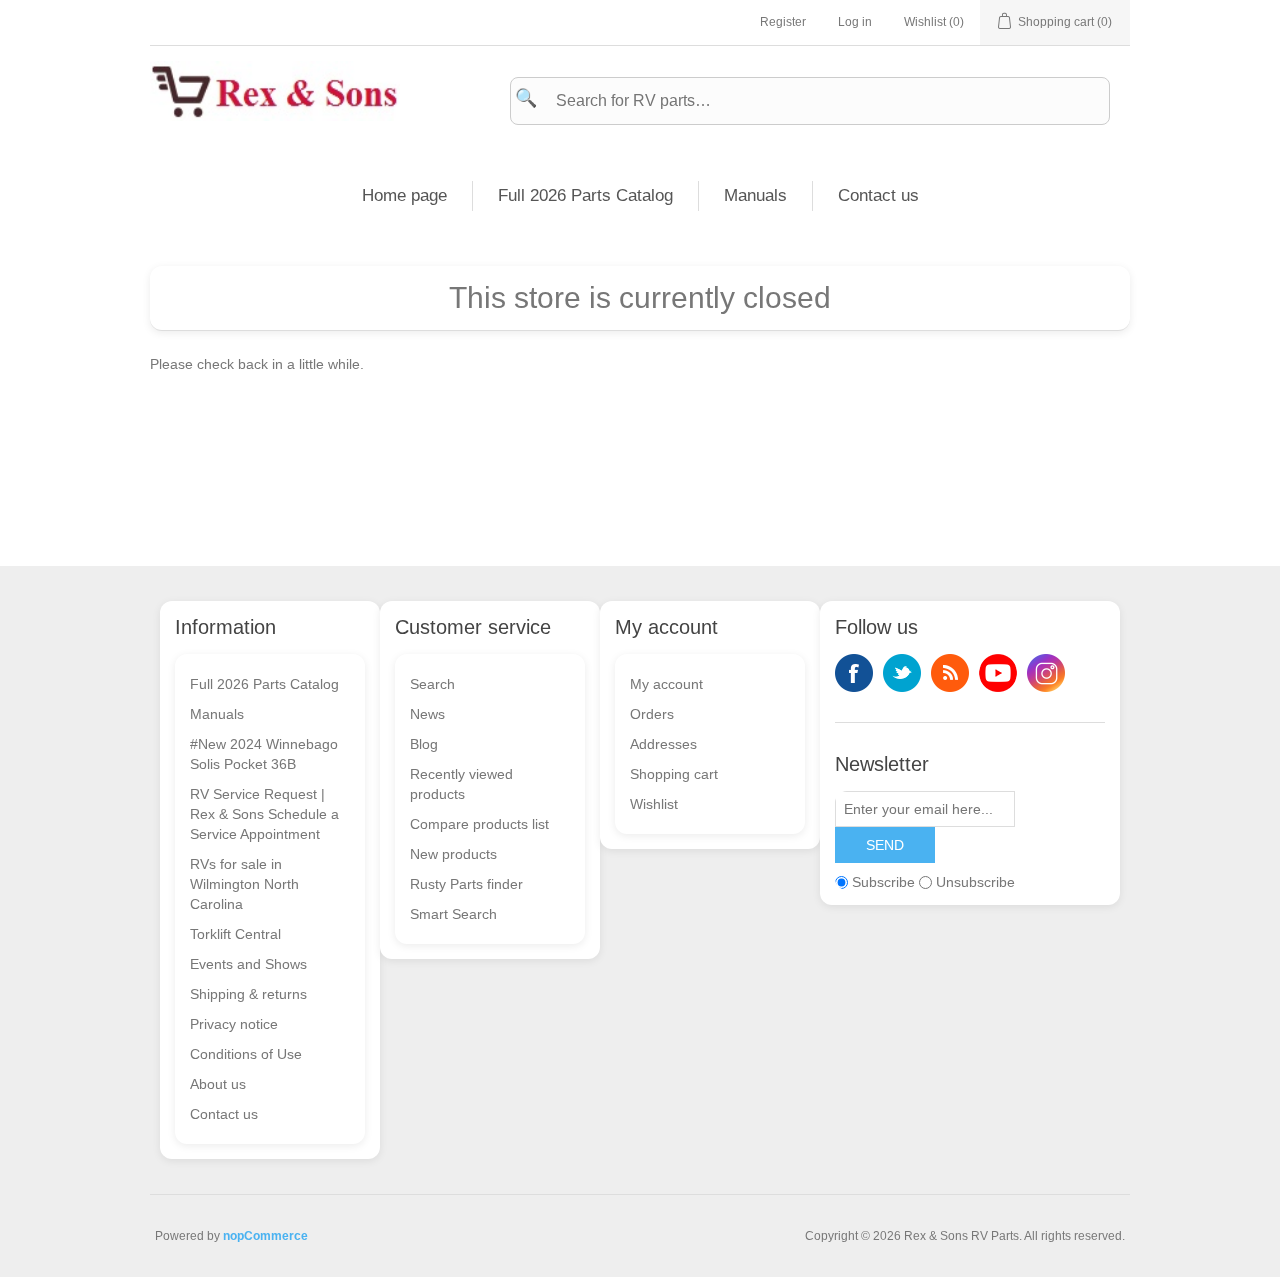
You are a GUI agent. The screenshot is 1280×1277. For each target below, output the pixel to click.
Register (783, 22)
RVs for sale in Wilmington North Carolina (244, 884)
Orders (652, 714)
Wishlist (654, 804)
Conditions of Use (246, 1054)
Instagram (1046, 673)
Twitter (902, 673)
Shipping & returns (248, 994)
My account (666, 684)
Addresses (663, 744)
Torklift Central (235, 934)
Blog (424, 744)
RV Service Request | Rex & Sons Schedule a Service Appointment (264, 814)
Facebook (854, 673)
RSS (950, 673)
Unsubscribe (975, 882)
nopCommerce (265, 1236)
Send (885, 845)
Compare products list (479, 824)
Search (432, 684)
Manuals (755, 195)
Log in (855, 22)
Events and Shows (248, 964)
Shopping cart (674, 774)
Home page (404, 195)
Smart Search (453, 914)
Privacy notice (234, 1024)
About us (218, 1084)
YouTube (998, 673)
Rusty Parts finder (466, 884)
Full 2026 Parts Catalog (585, 195)
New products (453, 854)
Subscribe (883, 882)
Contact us (878, 195)
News (427, 714)
